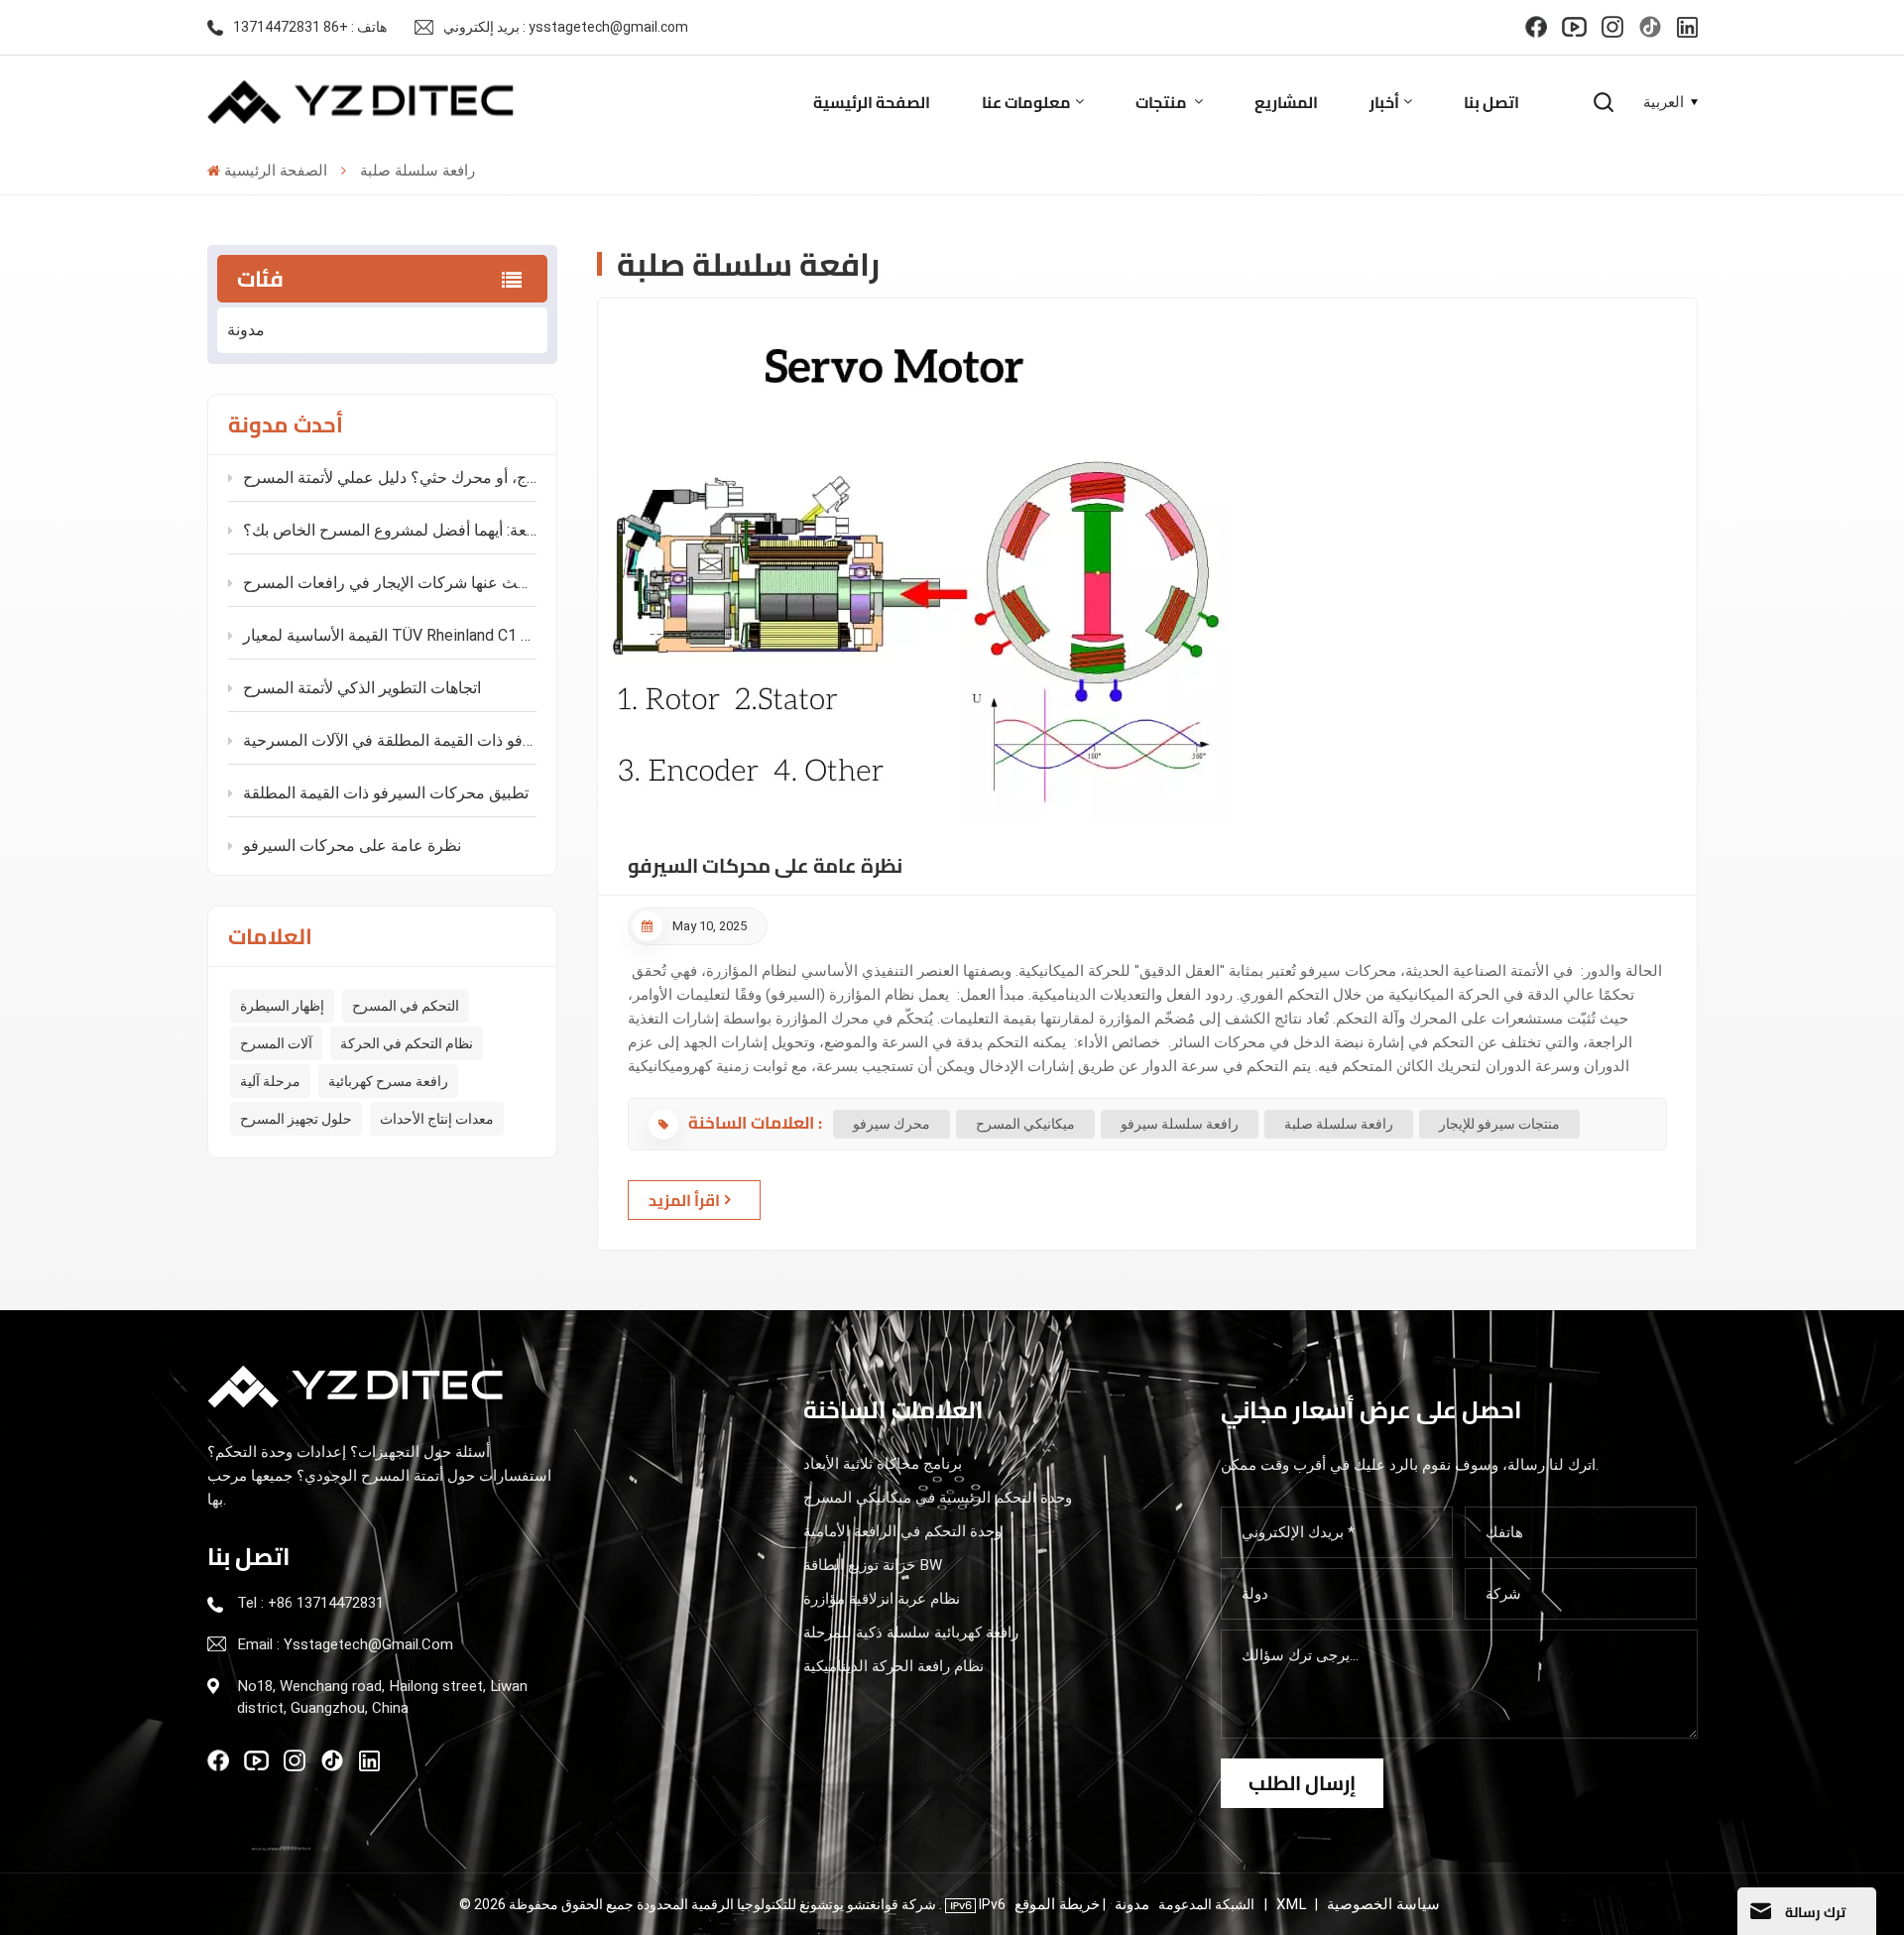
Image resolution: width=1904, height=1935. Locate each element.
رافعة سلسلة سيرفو (1180, 1124)
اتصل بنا (1491, 102)
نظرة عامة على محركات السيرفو (352, 846)
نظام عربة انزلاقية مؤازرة (882, 1599)
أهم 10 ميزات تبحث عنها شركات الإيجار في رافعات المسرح (390, 583)
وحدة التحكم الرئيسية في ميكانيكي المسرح (938, 1498)
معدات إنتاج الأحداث (437, 1119)
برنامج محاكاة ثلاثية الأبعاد (883, 1464)
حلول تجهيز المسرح (296, 1119)
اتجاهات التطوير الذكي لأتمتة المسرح (362, 688)
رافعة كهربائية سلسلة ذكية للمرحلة (911, 1633)
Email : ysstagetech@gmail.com (345, 1644)
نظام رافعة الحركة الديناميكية (893, 1666)
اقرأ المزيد (684, 1200)
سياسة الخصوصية (1383, 1904)
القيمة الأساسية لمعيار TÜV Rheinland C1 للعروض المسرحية (390, 635)
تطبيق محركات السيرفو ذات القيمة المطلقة (386, 793)
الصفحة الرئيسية (872, 102)
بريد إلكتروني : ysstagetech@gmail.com (566, 27)
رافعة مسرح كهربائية (388, 1081)
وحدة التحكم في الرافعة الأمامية (902, 1531)
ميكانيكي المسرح (1025, 1124)
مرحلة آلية (270, 1081)
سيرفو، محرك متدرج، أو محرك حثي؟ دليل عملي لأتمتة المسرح (390, 478)
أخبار (1384, 102)
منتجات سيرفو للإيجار (1499, 1124)
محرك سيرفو (892, 1124)
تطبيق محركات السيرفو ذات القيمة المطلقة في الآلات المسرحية (390, 740)
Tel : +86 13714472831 (310, 1603)
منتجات (1163, 102)
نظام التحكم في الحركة (407, 1043)
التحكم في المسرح (406, 1006)
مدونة (246, 330)
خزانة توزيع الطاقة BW (873, 1565)
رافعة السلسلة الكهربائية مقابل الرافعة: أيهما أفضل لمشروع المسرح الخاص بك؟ (390, 530)
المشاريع (1286, 102)
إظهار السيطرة (282, 1006)
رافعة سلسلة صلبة (1339, 1124)
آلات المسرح (276, 1043)
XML (1291, 1904)
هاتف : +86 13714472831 (310, 27)
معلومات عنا (1026, 102)
